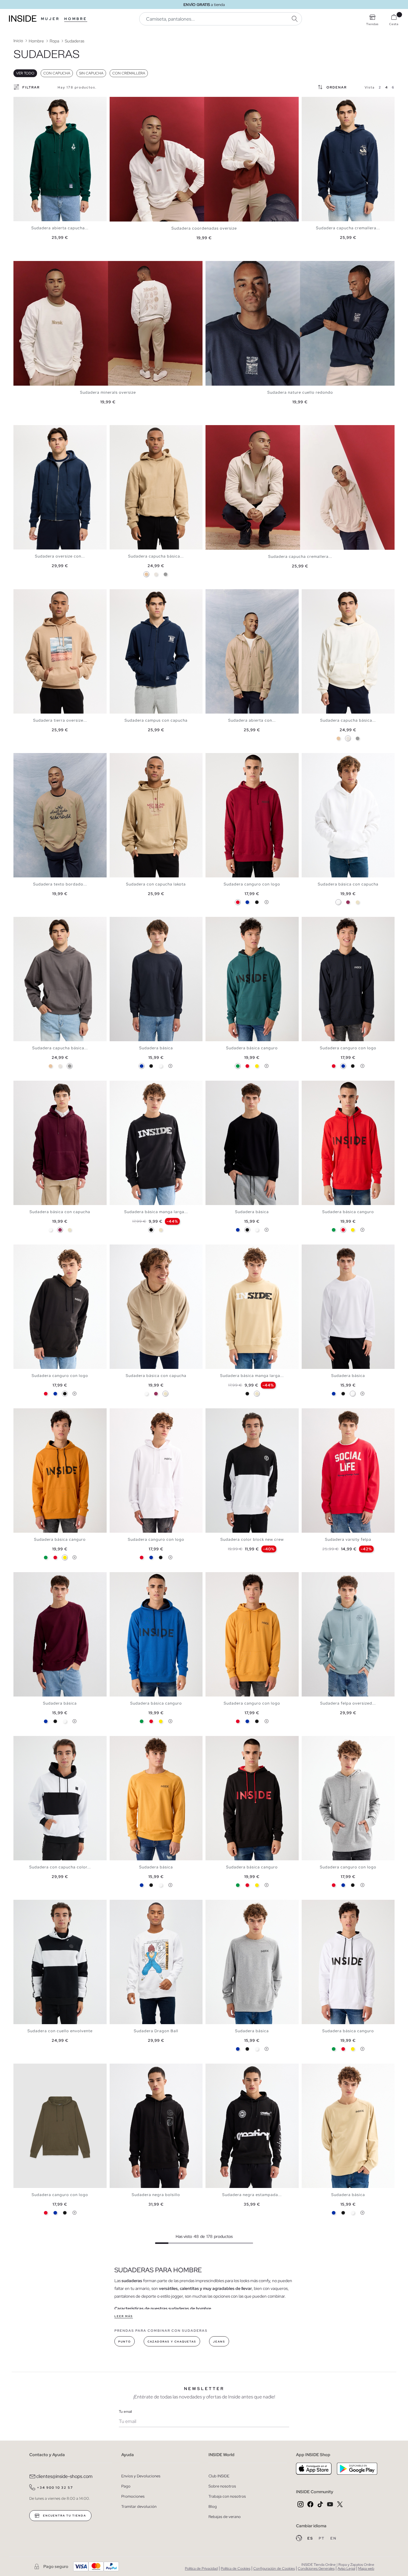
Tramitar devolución (139, 2506)
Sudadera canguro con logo (252, 884)
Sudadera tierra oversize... (60, 720)
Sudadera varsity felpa (348, 1539)
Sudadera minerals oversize (108, 392)
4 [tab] (28, 102)
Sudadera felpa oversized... (348, 1703)
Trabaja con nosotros (227, 2496)
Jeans (219, 2342)
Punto (125, 2342)
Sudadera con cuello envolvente (60, 2031)
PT (322, 2538)
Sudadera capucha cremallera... (348, 228)
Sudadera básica (156, 1048)
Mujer (50, 19)
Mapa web (366, 2569)
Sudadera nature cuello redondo (300, 392)
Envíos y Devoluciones (141, 2476)
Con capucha (57, 73)
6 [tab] (34, 102)
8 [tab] (40, 102)
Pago (126, 2486)
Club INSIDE (219, 2476)
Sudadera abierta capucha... (60, 228)
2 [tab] (22, 102)
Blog (213, 2506)
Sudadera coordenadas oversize (204, 228)
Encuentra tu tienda (64, 2516)
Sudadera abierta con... (252, 720)
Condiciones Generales (316, 2569)
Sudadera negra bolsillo (156, 2195)
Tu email (125, 2412)
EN (333, 2538)
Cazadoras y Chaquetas (172, 2342)
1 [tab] (19, 102)
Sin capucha (91, 73)
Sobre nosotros (222, 2486)
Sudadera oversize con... (60, 556)
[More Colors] (266, 902)
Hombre (76, 19)
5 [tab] (31, 102)
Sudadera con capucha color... (60, 1867)
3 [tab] (25, 102)
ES (311, 2538)
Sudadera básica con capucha (348, 884)
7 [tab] (37, 102)
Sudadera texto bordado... (60, 884)
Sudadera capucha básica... (156, 556)
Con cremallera (129, 73)
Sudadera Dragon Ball (156, 2031)
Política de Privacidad (201, 2569)
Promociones (133, 2496)
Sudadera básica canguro (252, 1048)
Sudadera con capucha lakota (156, 884)
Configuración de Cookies (274, 2569)
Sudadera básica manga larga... (156, 1212)
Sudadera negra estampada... (252, 2195)
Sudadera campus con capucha (156, 720)
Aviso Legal (346, 2569)
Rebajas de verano (225, 2517)
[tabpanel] (60, 159)
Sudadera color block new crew (252, 1539)
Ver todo (25, 73)
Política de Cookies (236, 2569)
